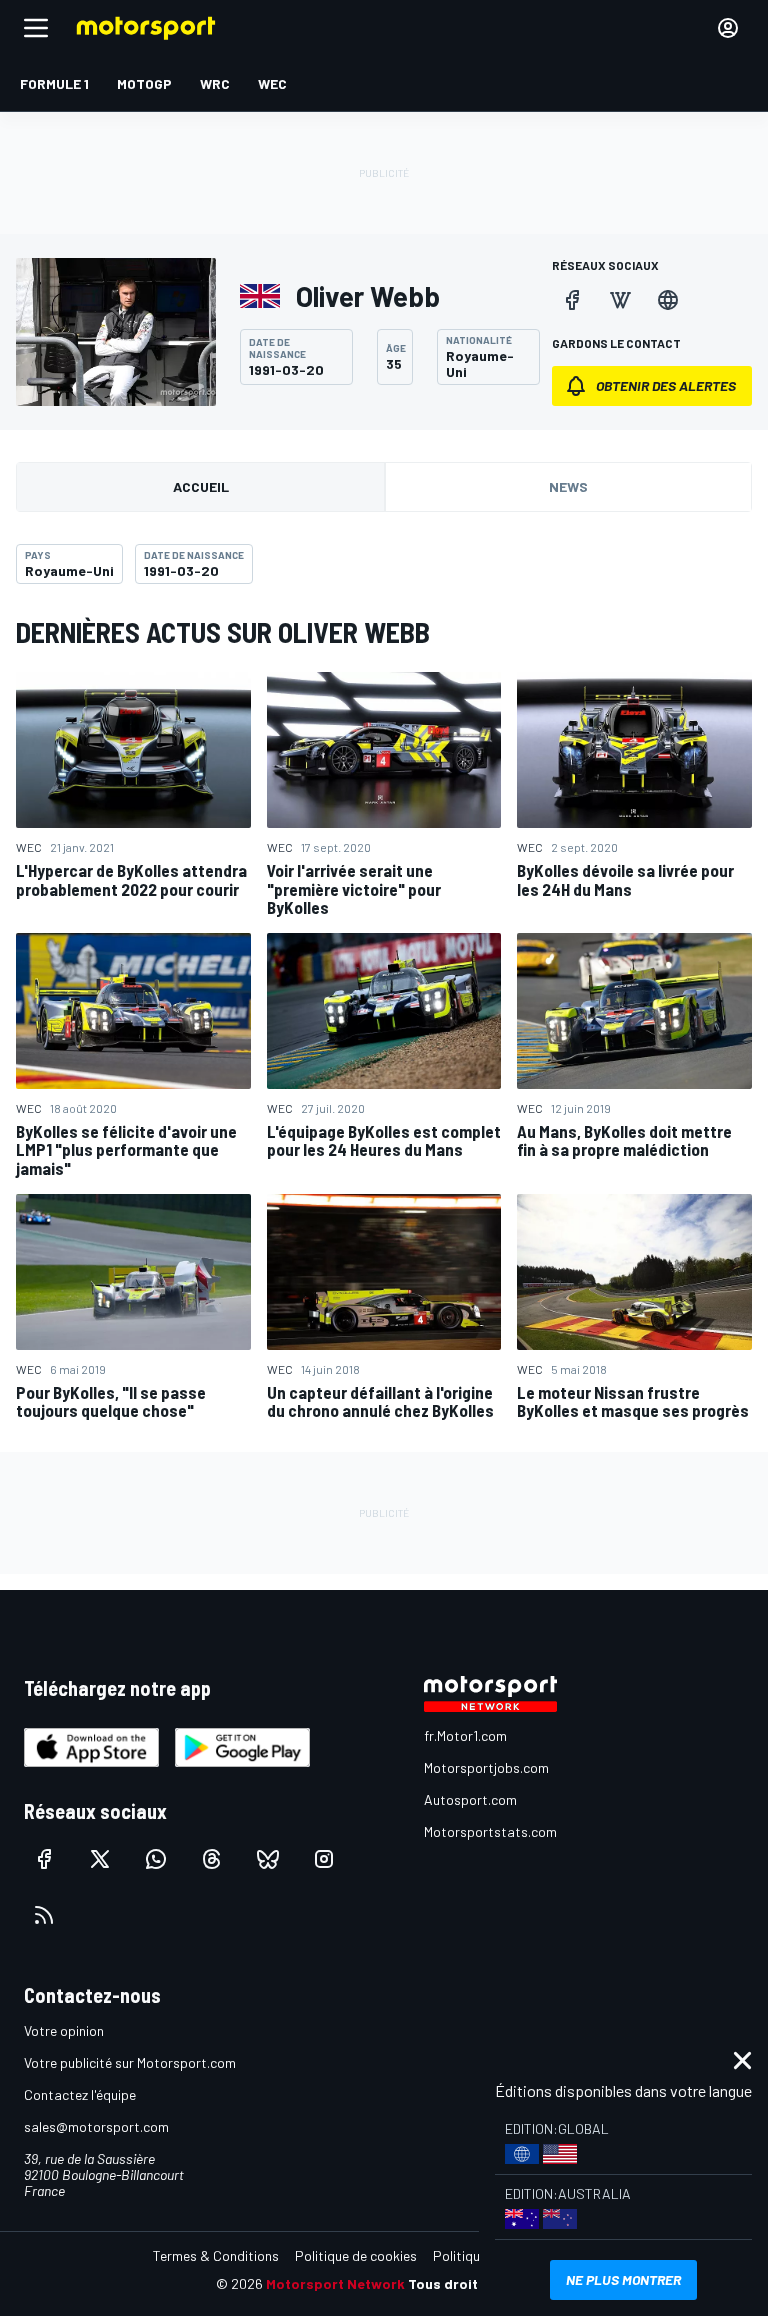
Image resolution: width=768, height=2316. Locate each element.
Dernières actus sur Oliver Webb (223, 632)
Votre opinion (64, 2030)
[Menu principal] (36, 28)
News (568, 486)
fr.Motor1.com (465, 1735)
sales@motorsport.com (96, 2126)
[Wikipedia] (620, 300)
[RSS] (44, 1915)
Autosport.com (470, 1799)
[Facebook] (572, 300)
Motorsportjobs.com (486, 1767)
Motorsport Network (335, 2283)
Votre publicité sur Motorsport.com (130, 2062)
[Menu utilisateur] (728, 28)
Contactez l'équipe (80, 2094)
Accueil (201, 486)
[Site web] (668, 300)
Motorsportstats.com (490, 1831)
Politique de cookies (356, 2255)
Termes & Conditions (216, 2255)
